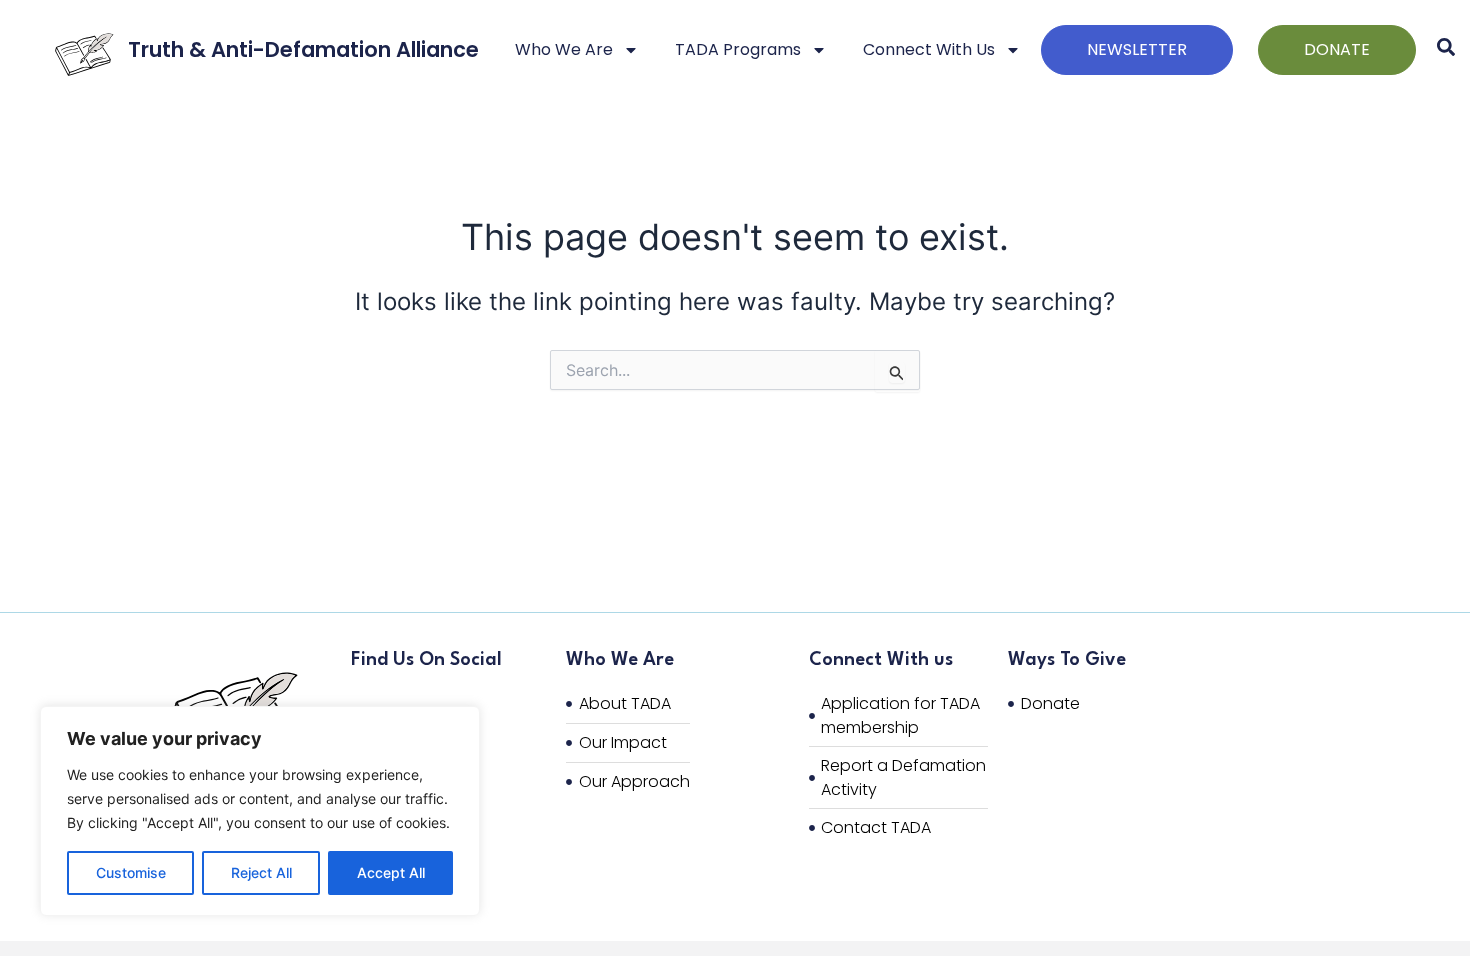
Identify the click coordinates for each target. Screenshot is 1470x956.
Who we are (564, 49)
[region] (260, 811)
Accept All (391, 872)
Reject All (261, 872)
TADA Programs (738, 49)
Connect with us (929, 49)
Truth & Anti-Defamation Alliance (303, 49)
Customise (131, 872)
